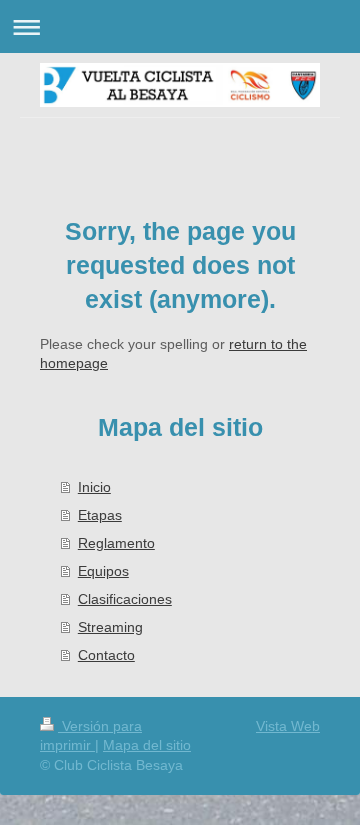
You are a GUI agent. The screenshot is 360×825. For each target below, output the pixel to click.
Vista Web (288, 726)
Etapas (100, 515)
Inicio (94, 487)
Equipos (103, 571)
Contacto (106, 655)
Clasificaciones (125, 599)
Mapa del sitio (147, 745)
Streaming (110, 627)
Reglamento (116, 543)
